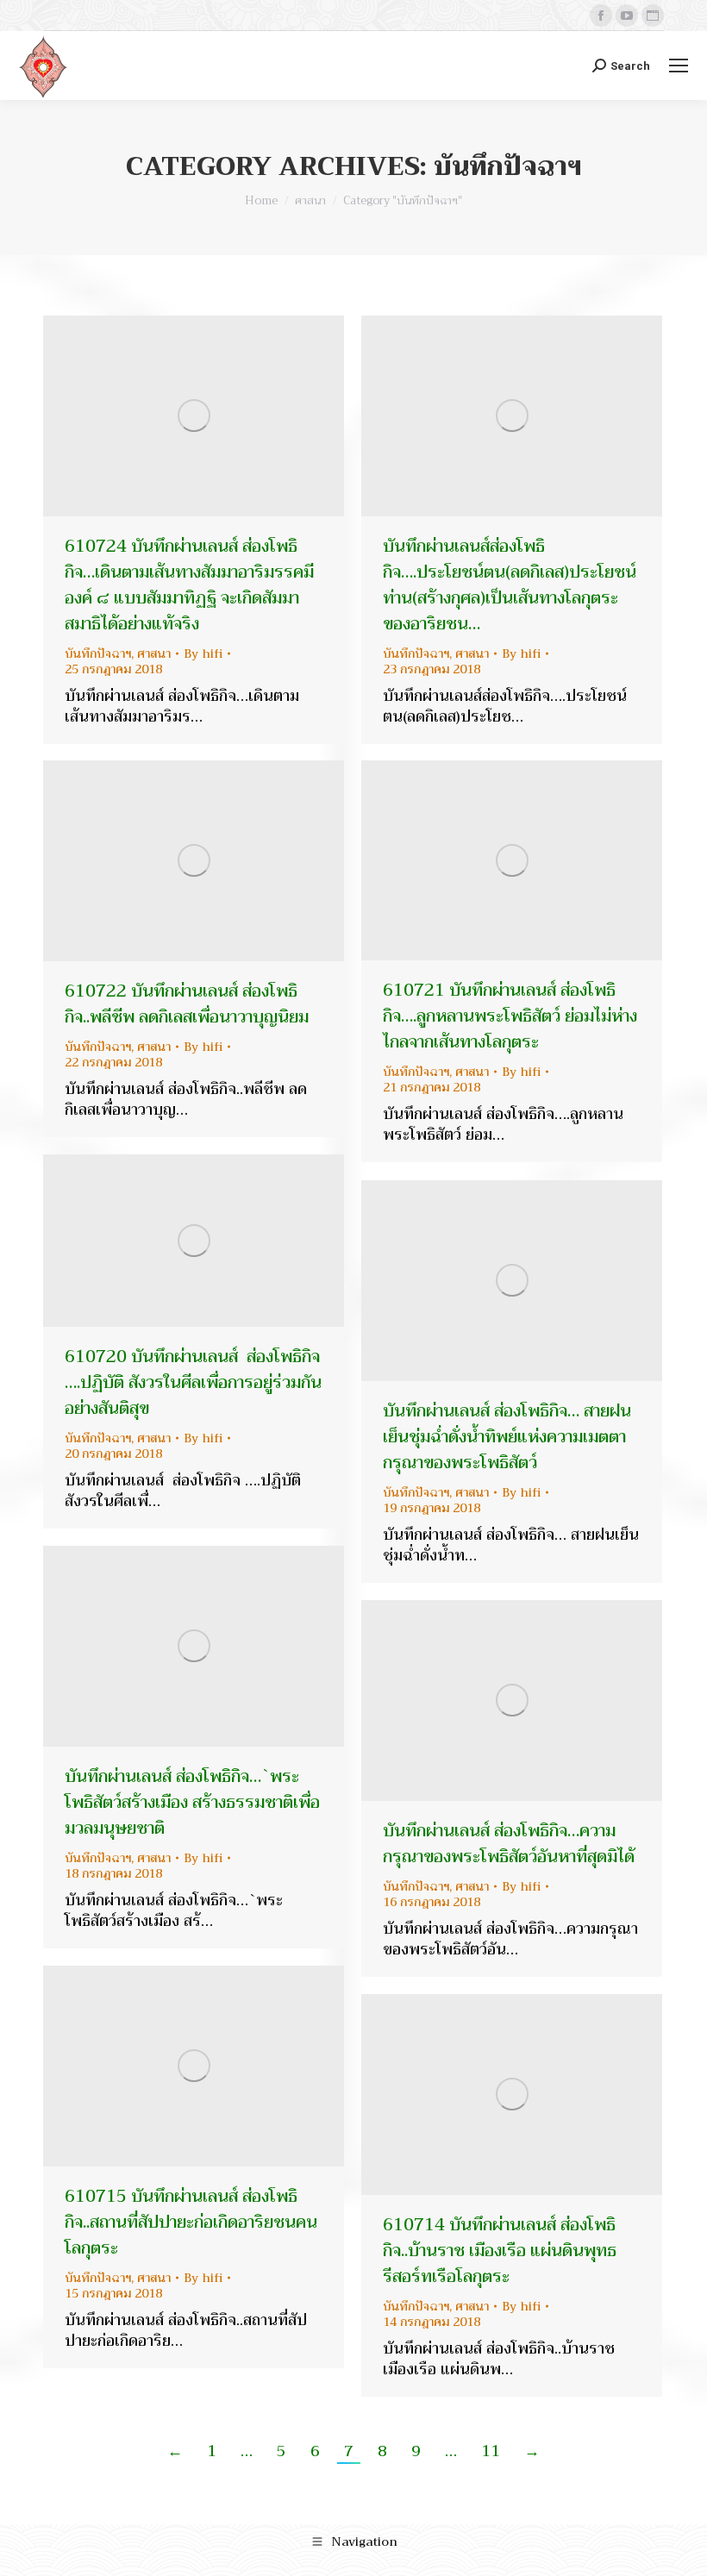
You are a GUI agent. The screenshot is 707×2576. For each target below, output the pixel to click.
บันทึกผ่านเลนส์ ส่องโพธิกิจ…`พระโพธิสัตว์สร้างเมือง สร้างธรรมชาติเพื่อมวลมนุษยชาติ (192, 1802)
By (203, 653)
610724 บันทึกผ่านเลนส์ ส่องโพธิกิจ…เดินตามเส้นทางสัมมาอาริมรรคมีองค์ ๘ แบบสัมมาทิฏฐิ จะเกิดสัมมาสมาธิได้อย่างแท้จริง (189, 585)
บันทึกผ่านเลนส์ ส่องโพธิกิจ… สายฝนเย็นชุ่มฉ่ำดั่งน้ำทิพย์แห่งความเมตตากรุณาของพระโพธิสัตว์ (507, 1437)
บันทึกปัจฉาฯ (98, 653)
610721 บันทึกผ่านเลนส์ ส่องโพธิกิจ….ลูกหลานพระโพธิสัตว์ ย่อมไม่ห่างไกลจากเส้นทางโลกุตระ (510, 1016)
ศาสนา (154, 653)
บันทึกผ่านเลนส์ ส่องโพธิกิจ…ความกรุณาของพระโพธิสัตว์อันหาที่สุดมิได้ (509, 1844)
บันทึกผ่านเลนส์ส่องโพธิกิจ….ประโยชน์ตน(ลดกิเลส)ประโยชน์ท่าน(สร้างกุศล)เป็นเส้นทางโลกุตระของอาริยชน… (510, 585)
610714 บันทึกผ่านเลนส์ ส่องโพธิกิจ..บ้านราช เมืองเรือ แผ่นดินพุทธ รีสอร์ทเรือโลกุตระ (500, 2251)
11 (491, 2451)
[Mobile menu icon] (679, 66)
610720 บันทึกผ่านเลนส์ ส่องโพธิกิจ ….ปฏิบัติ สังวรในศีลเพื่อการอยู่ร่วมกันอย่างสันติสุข (193, 1382)
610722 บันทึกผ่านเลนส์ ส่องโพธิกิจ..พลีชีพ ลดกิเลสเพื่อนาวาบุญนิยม (187, 1004)
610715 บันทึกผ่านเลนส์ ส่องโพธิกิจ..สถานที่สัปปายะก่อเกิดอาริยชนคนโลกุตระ (191, 2222)
